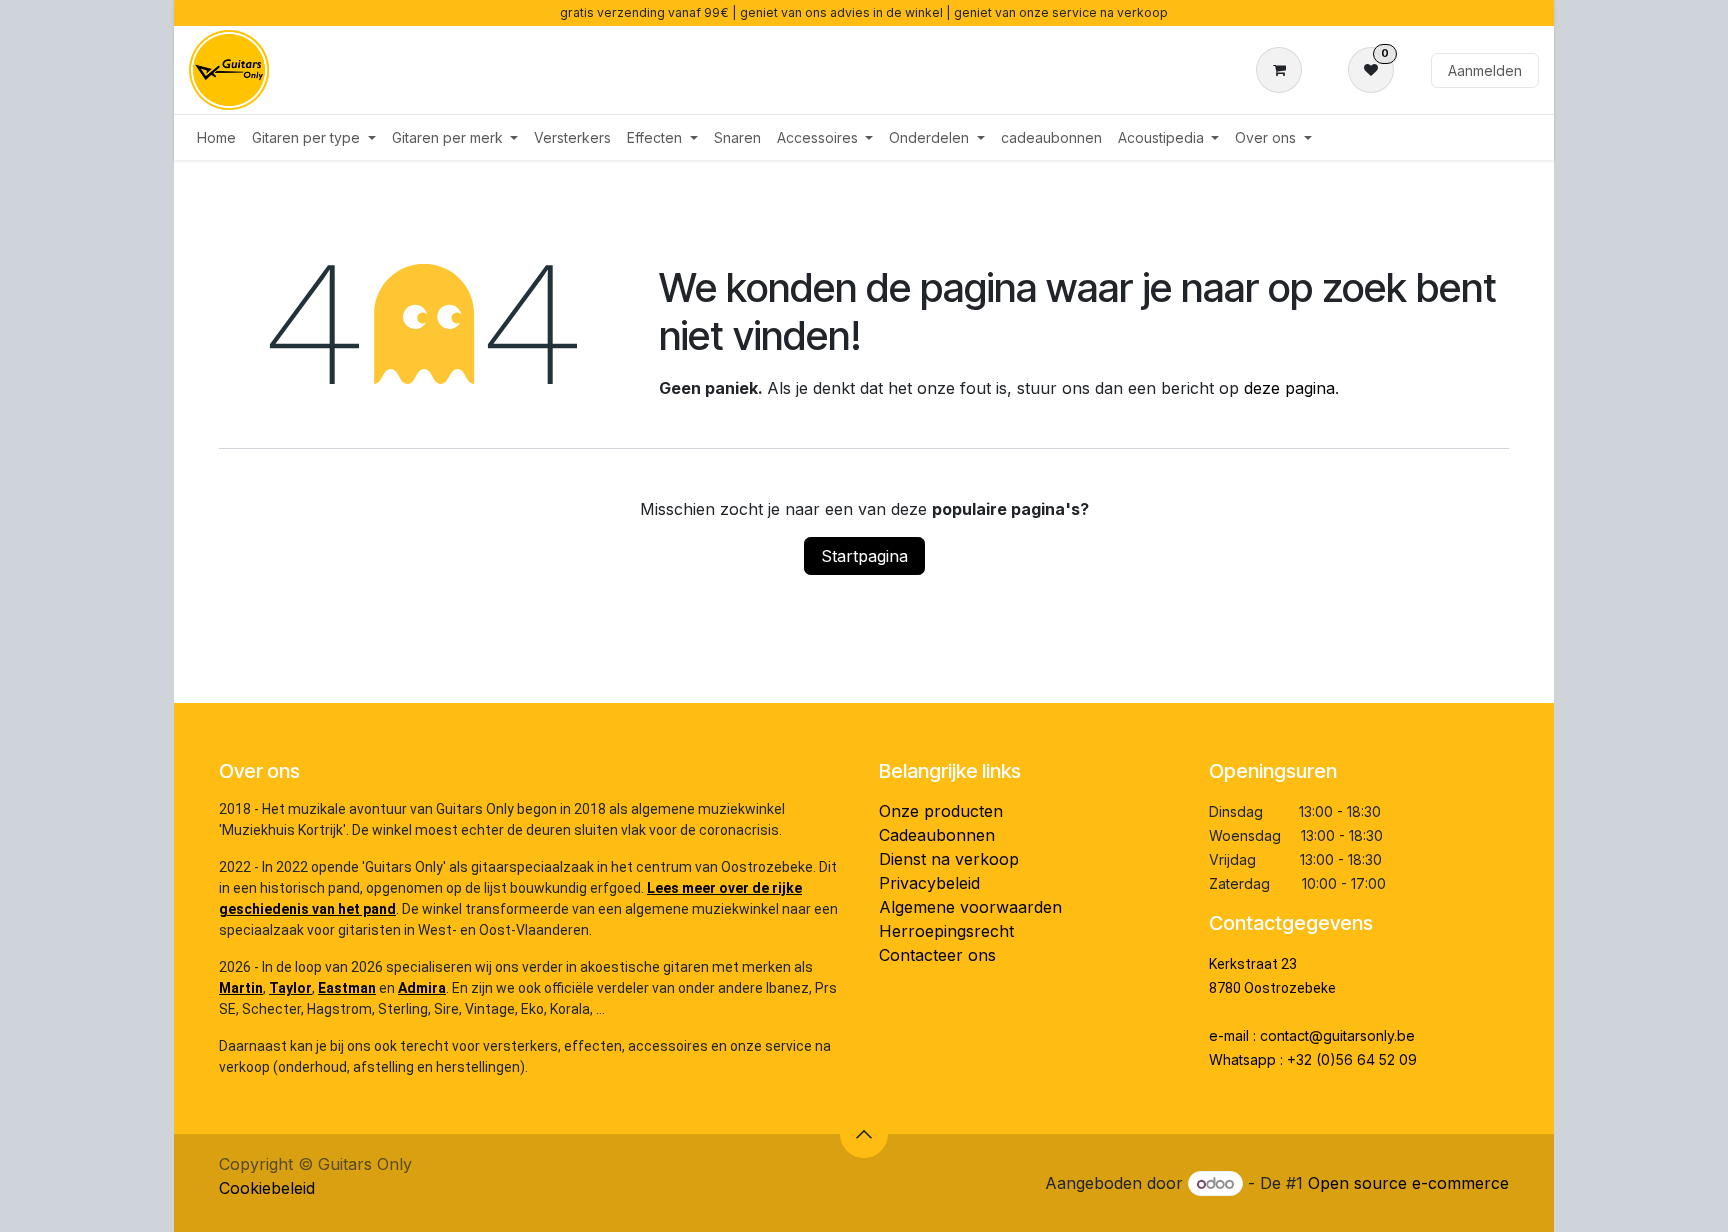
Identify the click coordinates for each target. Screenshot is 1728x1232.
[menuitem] (216, 137)
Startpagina (864, 556)
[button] (864, 1134)
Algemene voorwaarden (970, 907)
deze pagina (1289, 388)
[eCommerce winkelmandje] (1283, 70)
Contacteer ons (937, 955)
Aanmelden (1485, 70)
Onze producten (941, 811)
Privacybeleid (929, 883)
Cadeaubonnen (937, 835)
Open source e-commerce (1408, 1183)
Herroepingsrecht (946, 931)
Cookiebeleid (267, 1188)
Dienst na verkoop (949, 859)
